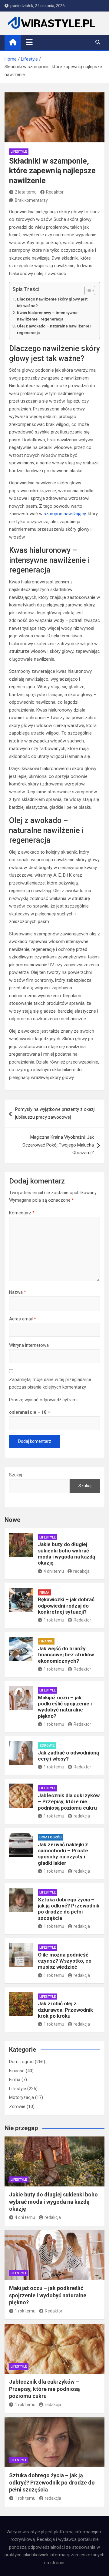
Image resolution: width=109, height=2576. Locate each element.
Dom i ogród (51, 1837)
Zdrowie (47, 1746)
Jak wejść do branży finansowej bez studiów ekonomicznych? (66, 1655)
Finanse (46, 1641)
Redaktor (55, 192)
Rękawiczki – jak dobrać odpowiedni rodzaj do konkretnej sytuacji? (66, 1606)
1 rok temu (54, 1620)
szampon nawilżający (65, 514)
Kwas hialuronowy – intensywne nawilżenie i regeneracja (47, 316)
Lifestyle (19, 152)
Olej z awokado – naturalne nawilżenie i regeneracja (54, 329)
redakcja (81, 1571)
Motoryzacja (21, 2097)
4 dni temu (54, 1571)
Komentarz (22, 1213)
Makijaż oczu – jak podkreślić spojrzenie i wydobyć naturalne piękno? (65, 1707)
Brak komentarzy (31, 200)
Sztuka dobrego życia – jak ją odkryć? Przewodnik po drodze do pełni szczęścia (69, 1909)
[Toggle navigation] (29, 42)
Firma (44, 1593)
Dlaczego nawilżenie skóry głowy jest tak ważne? (52, 302)
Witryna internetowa (29, 1345)
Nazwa (18, 1292)
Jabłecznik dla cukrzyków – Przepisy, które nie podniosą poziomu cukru (69, 1802)
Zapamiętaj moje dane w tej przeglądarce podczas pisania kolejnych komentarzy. (50, 1383)
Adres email (23, 1319)
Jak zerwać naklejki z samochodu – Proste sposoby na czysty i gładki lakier (63, 1854)
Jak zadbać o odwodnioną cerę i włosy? (68, 1756)
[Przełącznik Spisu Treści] (87, 290)
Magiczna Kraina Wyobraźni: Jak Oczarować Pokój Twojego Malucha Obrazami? (58, 1145)
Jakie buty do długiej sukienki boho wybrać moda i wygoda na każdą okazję (66, 1554)
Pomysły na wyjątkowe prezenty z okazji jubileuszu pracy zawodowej (55, 1113)
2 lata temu (26, 192)
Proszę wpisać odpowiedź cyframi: (44, 1400)
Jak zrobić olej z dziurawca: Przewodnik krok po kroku (65, 2010)
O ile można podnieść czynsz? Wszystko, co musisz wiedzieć (65, 1961)
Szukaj (16, 1475)
